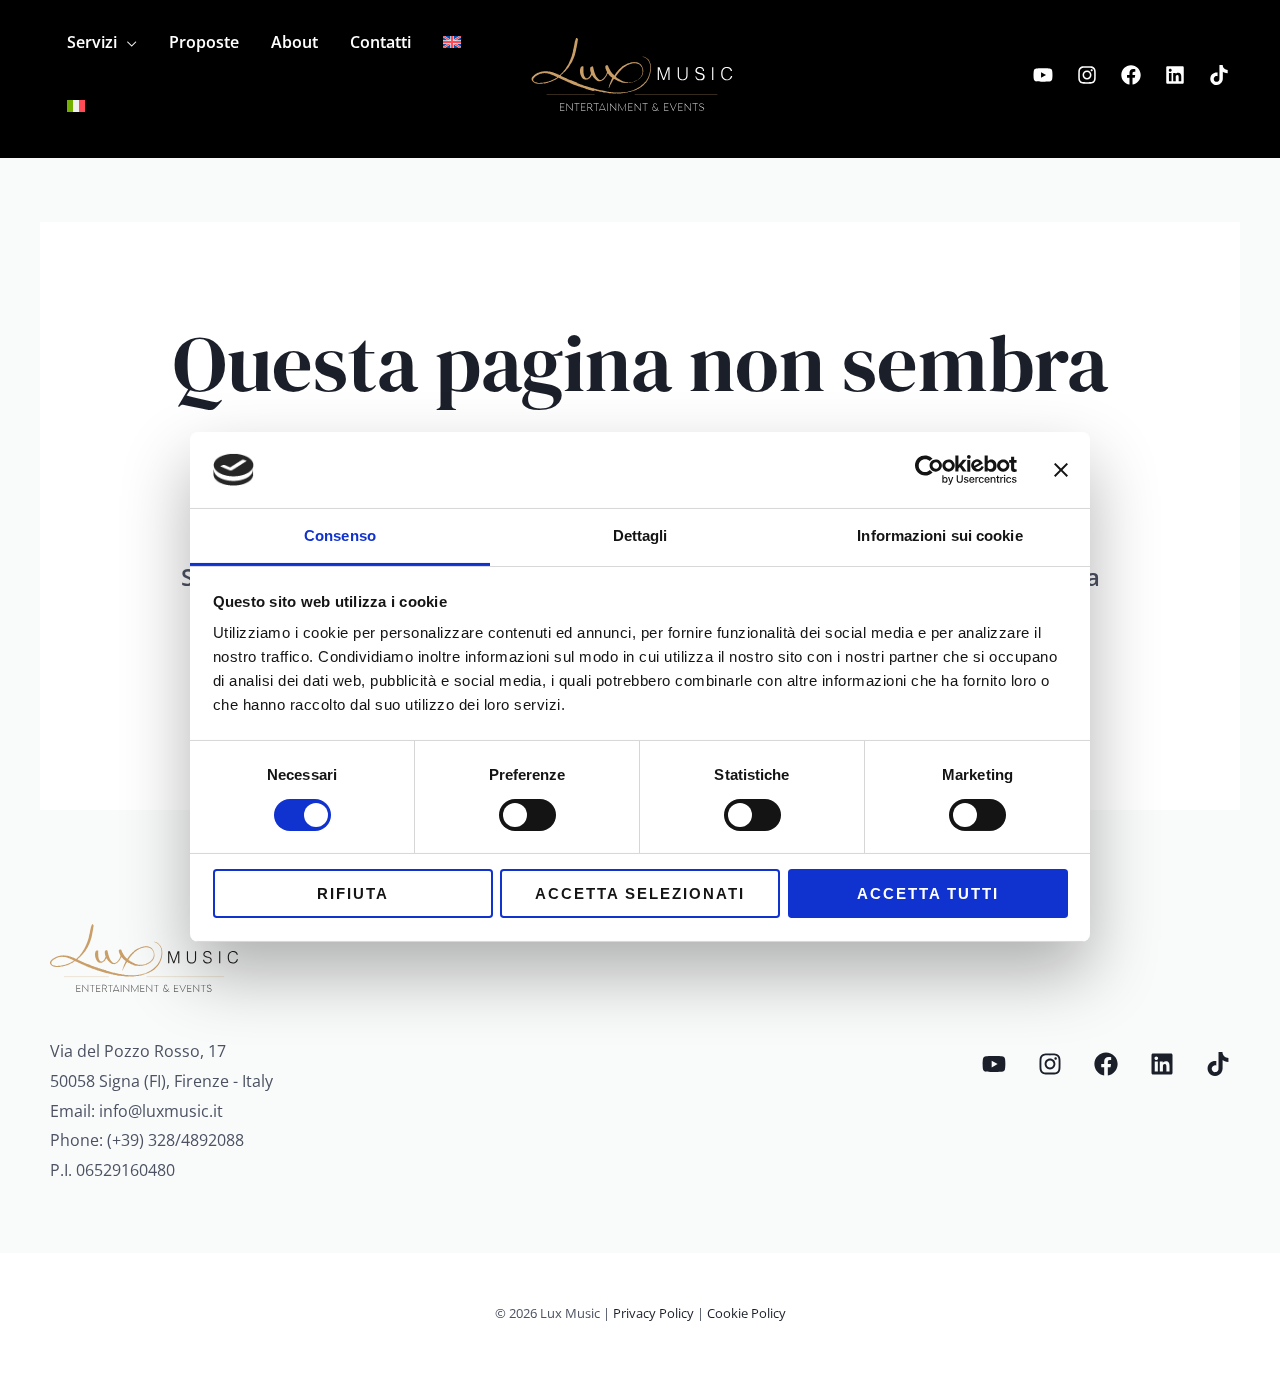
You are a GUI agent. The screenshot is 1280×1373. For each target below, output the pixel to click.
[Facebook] (1131, 75)
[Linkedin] (1175, 75)
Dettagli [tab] (640, 535)
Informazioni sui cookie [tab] (939, 535)
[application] (127, 42)
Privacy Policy (653, 1313)
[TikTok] (1219, 75)
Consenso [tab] (340, 535)
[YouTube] (1043, 75)
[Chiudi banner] (1061, 470)
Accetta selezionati (640, 893)
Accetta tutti (928, 893)
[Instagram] (1087, 75)
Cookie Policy (746, 1313)
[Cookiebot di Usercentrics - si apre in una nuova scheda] (929, 470)
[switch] (527, 815)
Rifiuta (353, 893)
